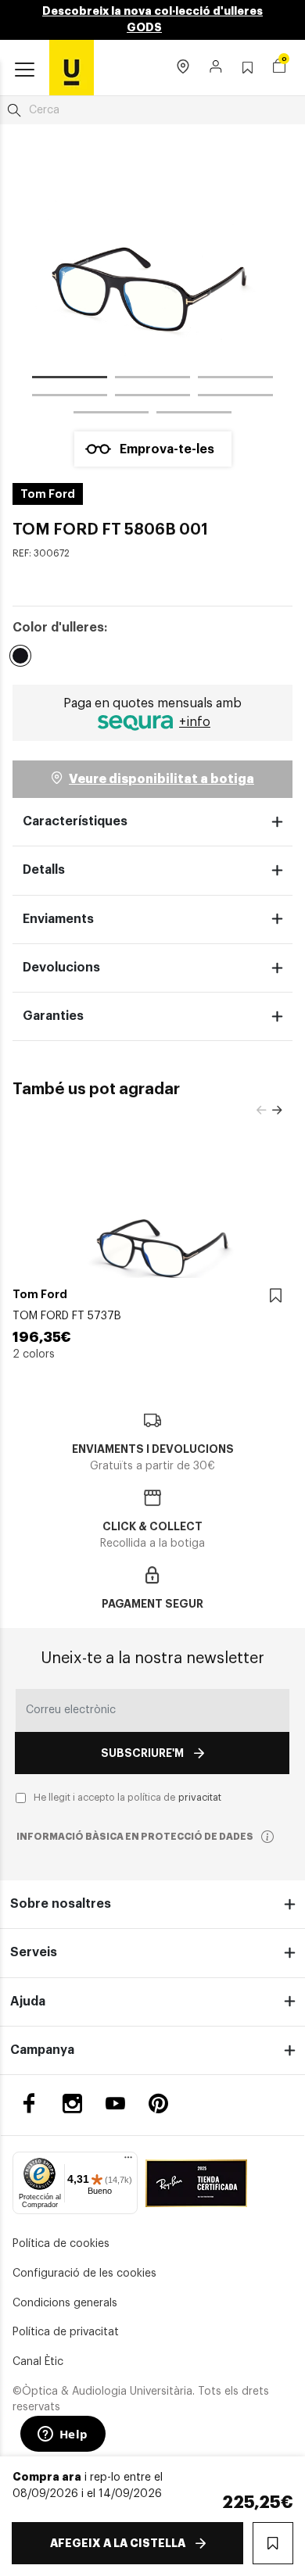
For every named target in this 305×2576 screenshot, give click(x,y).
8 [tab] (194, 415)
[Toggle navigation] (25, 70)
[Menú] (128, 2161)
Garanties (53, 1016)
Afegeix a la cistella (118, 2543)
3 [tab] (235, 380)
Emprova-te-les (167, 449)
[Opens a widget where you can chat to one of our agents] (63, 2435)
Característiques (75, 821)
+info (195, 722)
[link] (72, 67)
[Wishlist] (276, 1296)
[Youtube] (115, 2104)
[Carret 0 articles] (279, 68)
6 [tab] (235, 398)
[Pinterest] (158, 2104)
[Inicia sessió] (216, 68)
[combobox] (152, 110)
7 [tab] (111, 415)
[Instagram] (72, 2104)
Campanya (42, 2050)
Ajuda (28, 2002)
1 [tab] (70, 380)
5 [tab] (152, 398)
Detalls (44, 870)
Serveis (34, 1952)
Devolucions (61, 968)
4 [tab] (70, 398)
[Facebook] (29, 2104)
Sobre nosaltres (61, 1904)
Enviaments (58, 919)
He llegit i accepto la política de (127, 1798)
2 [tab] (152, 380)
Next (277, 1111)
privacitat (200, 1798)
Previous (261, 1111)
